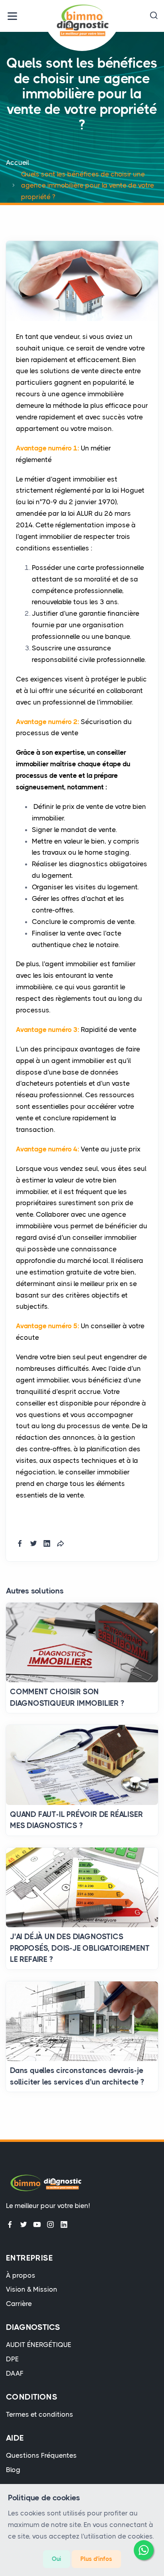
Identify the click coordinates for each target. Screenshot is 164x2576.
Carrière (19, 2304)
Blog (13, 2470)
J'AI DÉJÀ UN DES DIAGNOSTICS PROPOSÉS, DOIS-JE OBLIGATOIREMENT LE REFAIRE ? (80, 1948)
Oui (57, 2559)
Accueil (18, 162)
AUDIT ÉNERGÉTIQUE (39, 2345)
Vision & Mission (32, 2289)
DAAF (15, 2373)
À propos (21, 2275)
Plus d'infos (96, 2559)
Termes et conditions (40, 2414)
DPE (12, 2359)
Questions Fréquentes (41, 2455)
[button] (154, 16)
